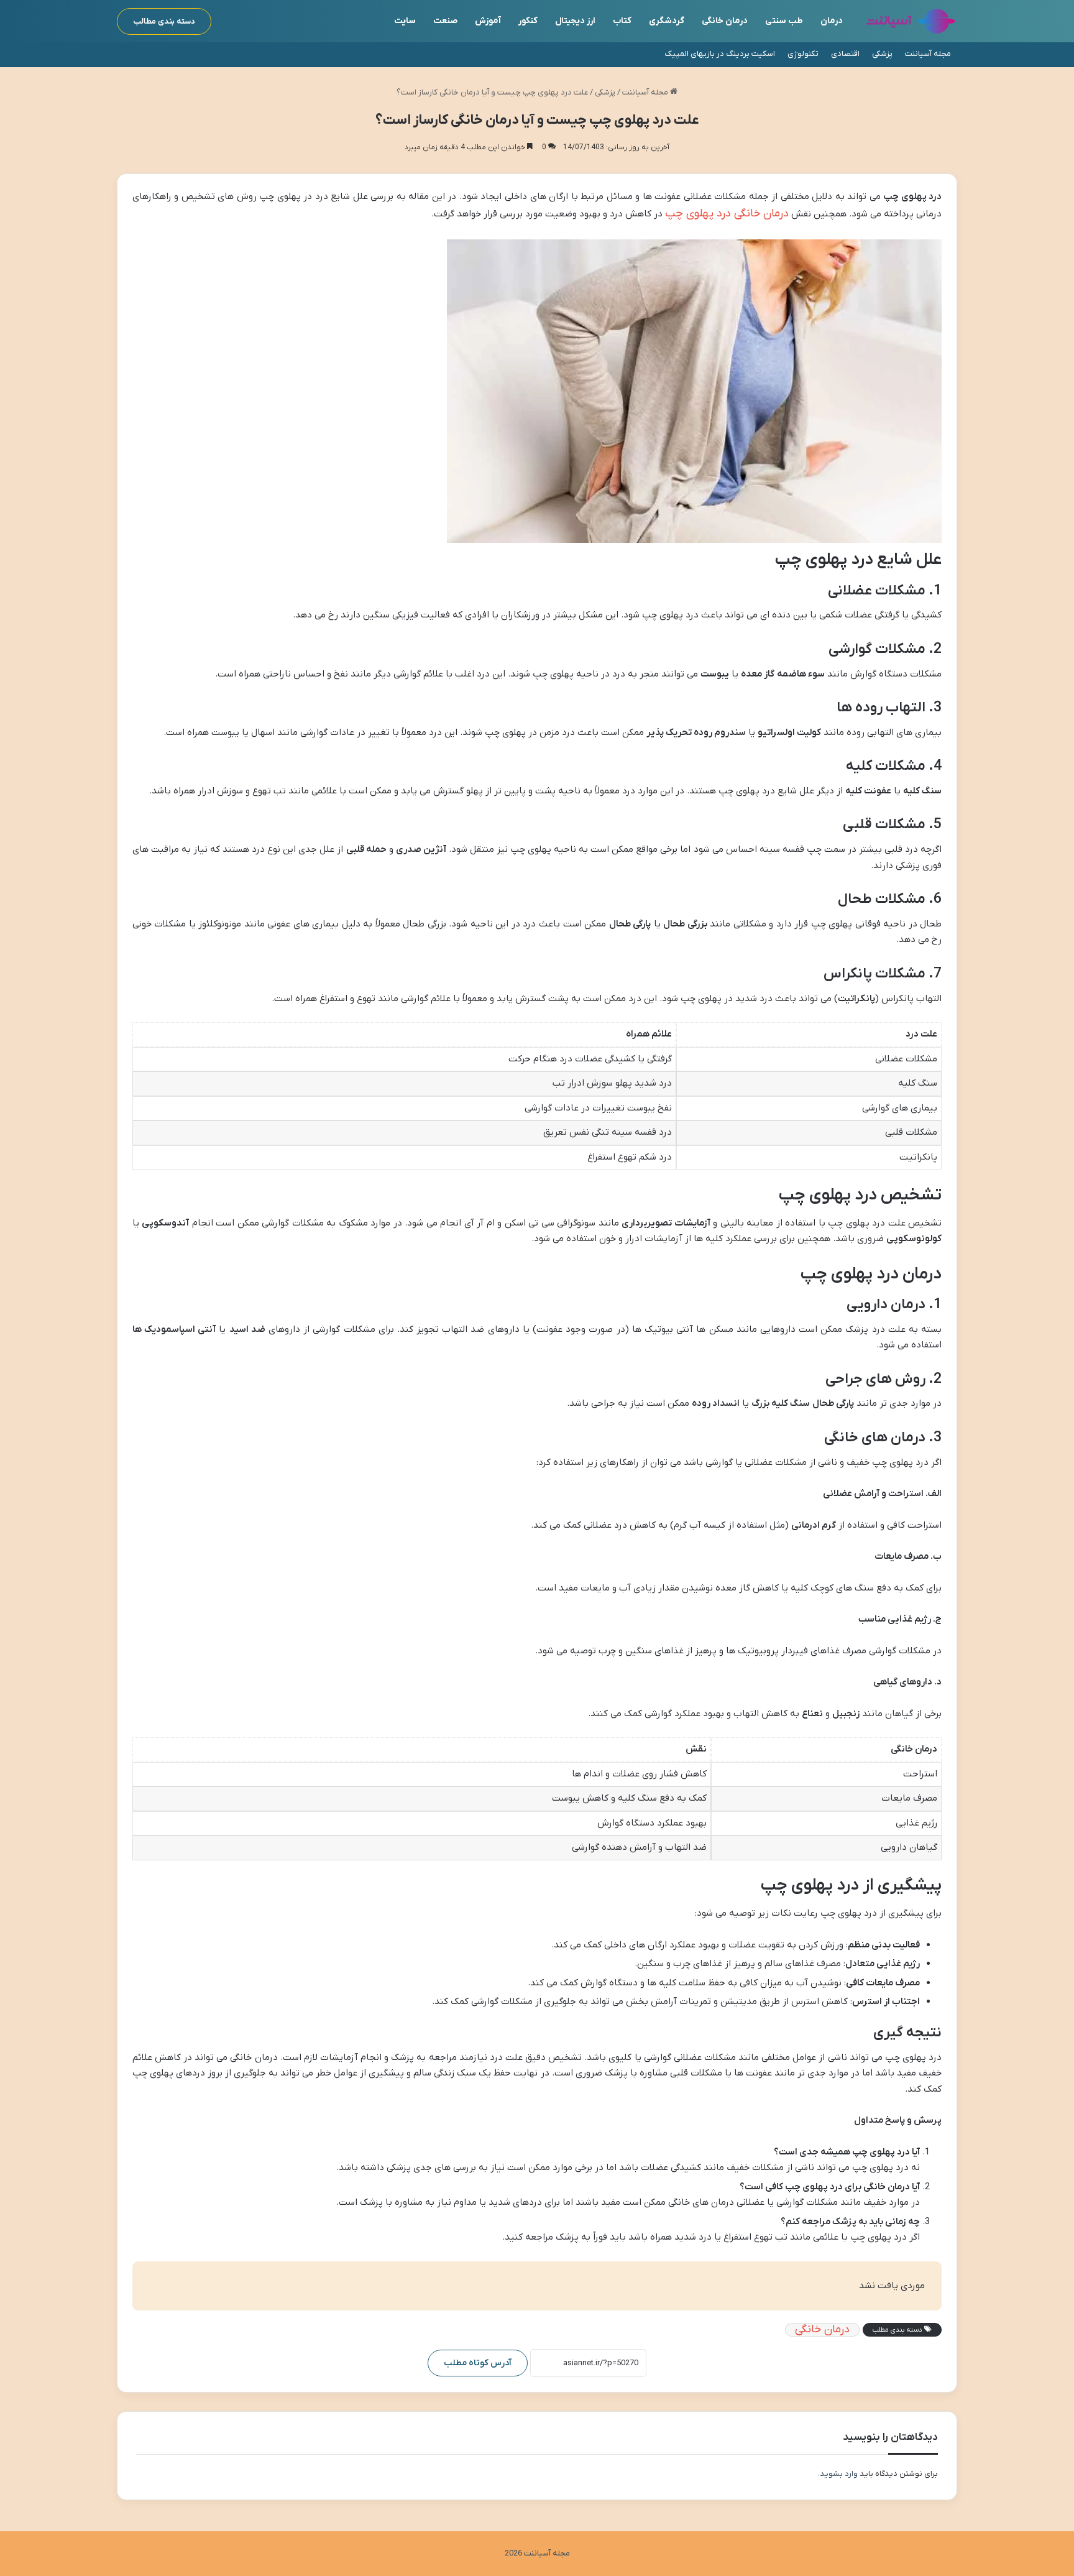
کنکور (528, 21)
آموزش (488, 21)
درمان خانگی (725, 21)
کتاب (622, 21)
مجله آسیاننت (928, 54)
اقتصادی (845, 54)
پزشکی (882, 54)
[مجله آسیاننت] (911, 21)
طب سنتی (784, 21)
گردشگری (667, 21)
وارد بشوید (839, 2474)
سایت (405, 21)
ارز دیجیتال (575, 21)
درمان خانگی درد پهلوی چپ (727, 214)
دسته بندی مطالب (164, 21)
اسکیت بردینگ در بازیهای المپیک (720, 54)
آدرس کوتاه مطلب (478, 2363)
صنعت (445, 21)
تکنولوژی (803, 54)
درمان (832, 21)
